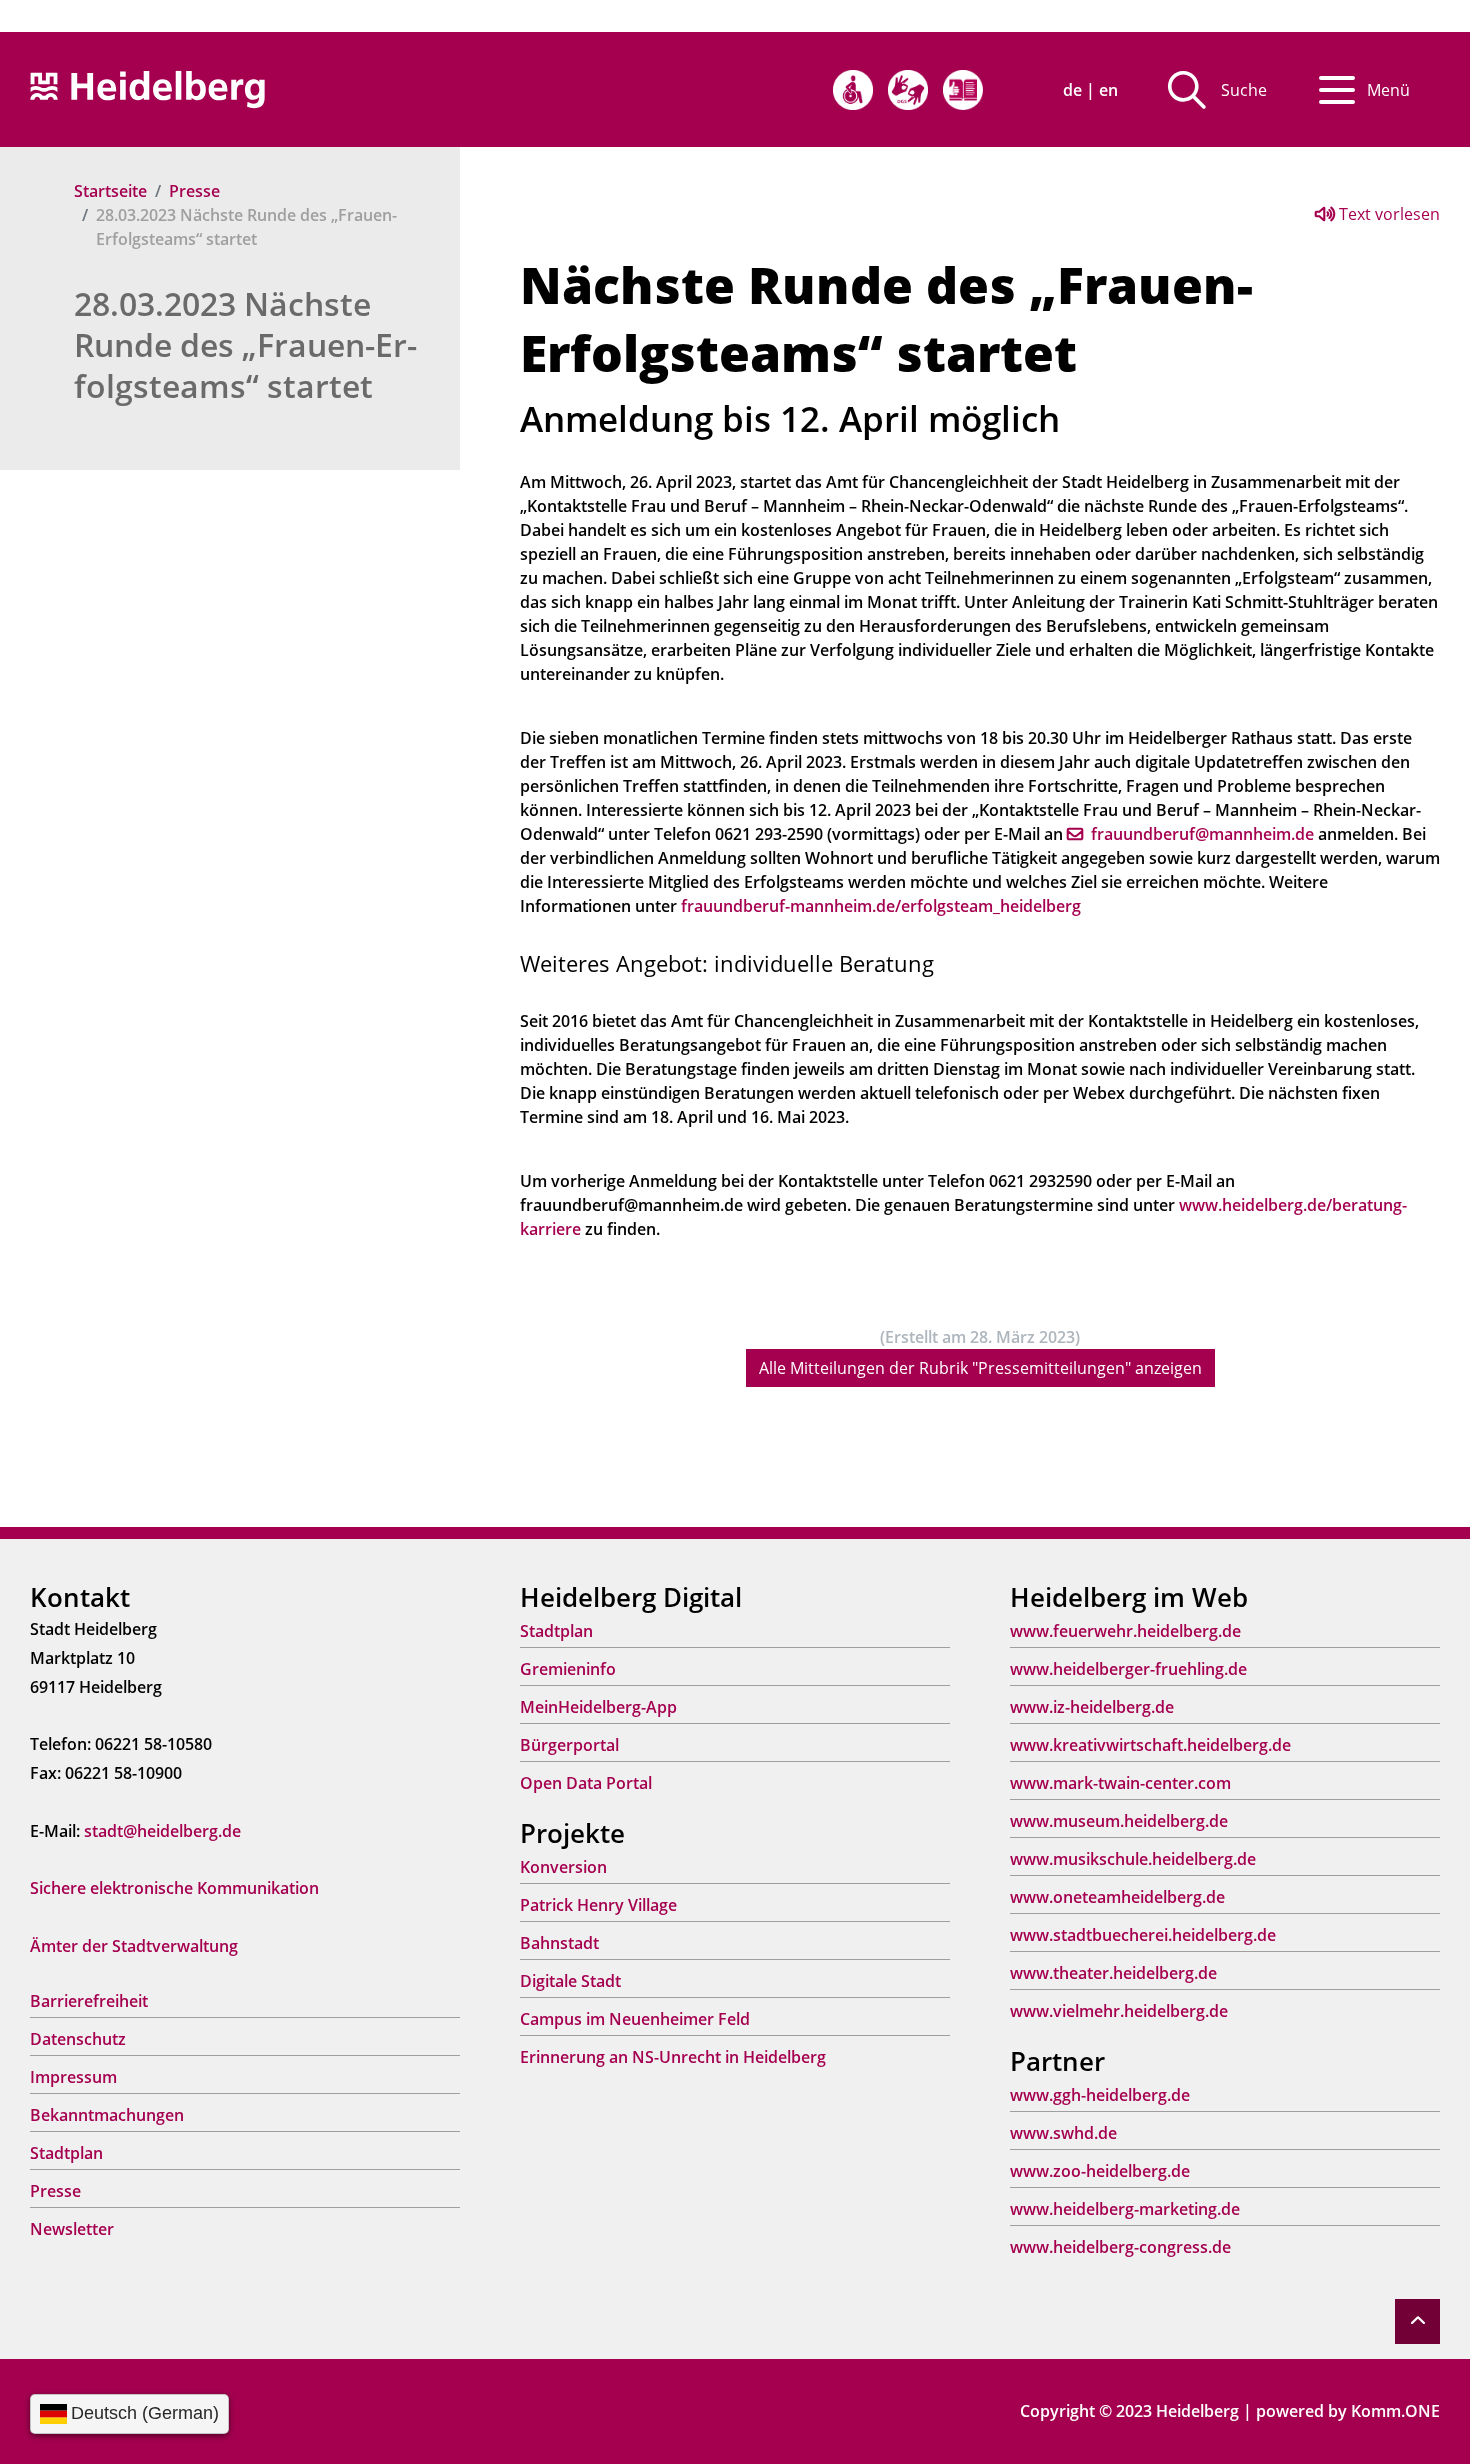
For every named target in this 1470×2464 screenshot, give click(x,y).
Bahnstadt (559, 1943)
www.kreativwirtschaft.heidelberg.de (1150, 1745)
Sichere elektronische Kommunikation (174, 1888)
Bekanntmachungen (107, 2115)
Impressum (73, 2077)
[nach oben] (1417, 2321)
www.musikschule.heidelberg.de (1133, 1859)
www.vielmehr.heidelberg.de (1119, 2011)
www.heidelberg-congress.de (1120, 2247)
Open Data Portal (586, 1783)
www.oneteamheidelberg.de (1117, 1897)
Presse (194, 191)
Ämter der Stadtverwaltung (134, 1946)
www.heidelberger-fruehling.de (1128, 1669)
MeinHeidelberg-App (598, 1707)
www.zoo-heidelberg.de (1100, 2171)
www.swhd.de (1063, 2133)
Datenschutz (78, 2039)
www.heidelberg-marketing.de (1125, 2209)
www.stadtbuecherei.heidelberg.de (1143, 1935)
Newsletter (72, 2229)
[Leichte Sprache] (963, 90)
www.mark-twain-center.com (1120, 1783)
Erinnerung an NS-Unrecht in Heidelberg (673, 2057)
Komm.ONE (1395, 2411)
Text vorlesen (1387, 214)
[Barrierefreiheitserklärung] (853, 90)
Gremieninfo (568, 1669)
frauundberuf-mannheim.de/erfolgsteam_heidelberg (881, 906)
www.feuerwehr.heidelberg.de (1125, 1631)
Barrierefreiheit (89, 2001)
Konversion (563, 1867)
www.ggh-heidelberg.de (1100, 2095)
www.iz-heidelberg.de (1092, 1707)
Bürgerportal (569, 1745)
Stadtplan (66, 2153)
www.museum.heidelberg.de (1119, 1821)
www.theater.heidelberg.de (1113, 1973)
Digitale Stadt (570, 1981)
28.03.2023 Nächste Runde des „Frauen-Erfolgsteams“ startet (245, 344)
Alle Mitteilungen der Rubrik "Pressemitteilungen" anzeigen (980, 1368)
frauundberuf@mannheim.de (1202, 834)
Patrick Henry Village (598, 1905)
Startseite (110, 191)
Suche (1244, 90)
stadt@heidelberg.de (162, 1831)
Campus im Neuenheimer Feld (635, 2019)
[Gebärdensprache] (908, 90)
